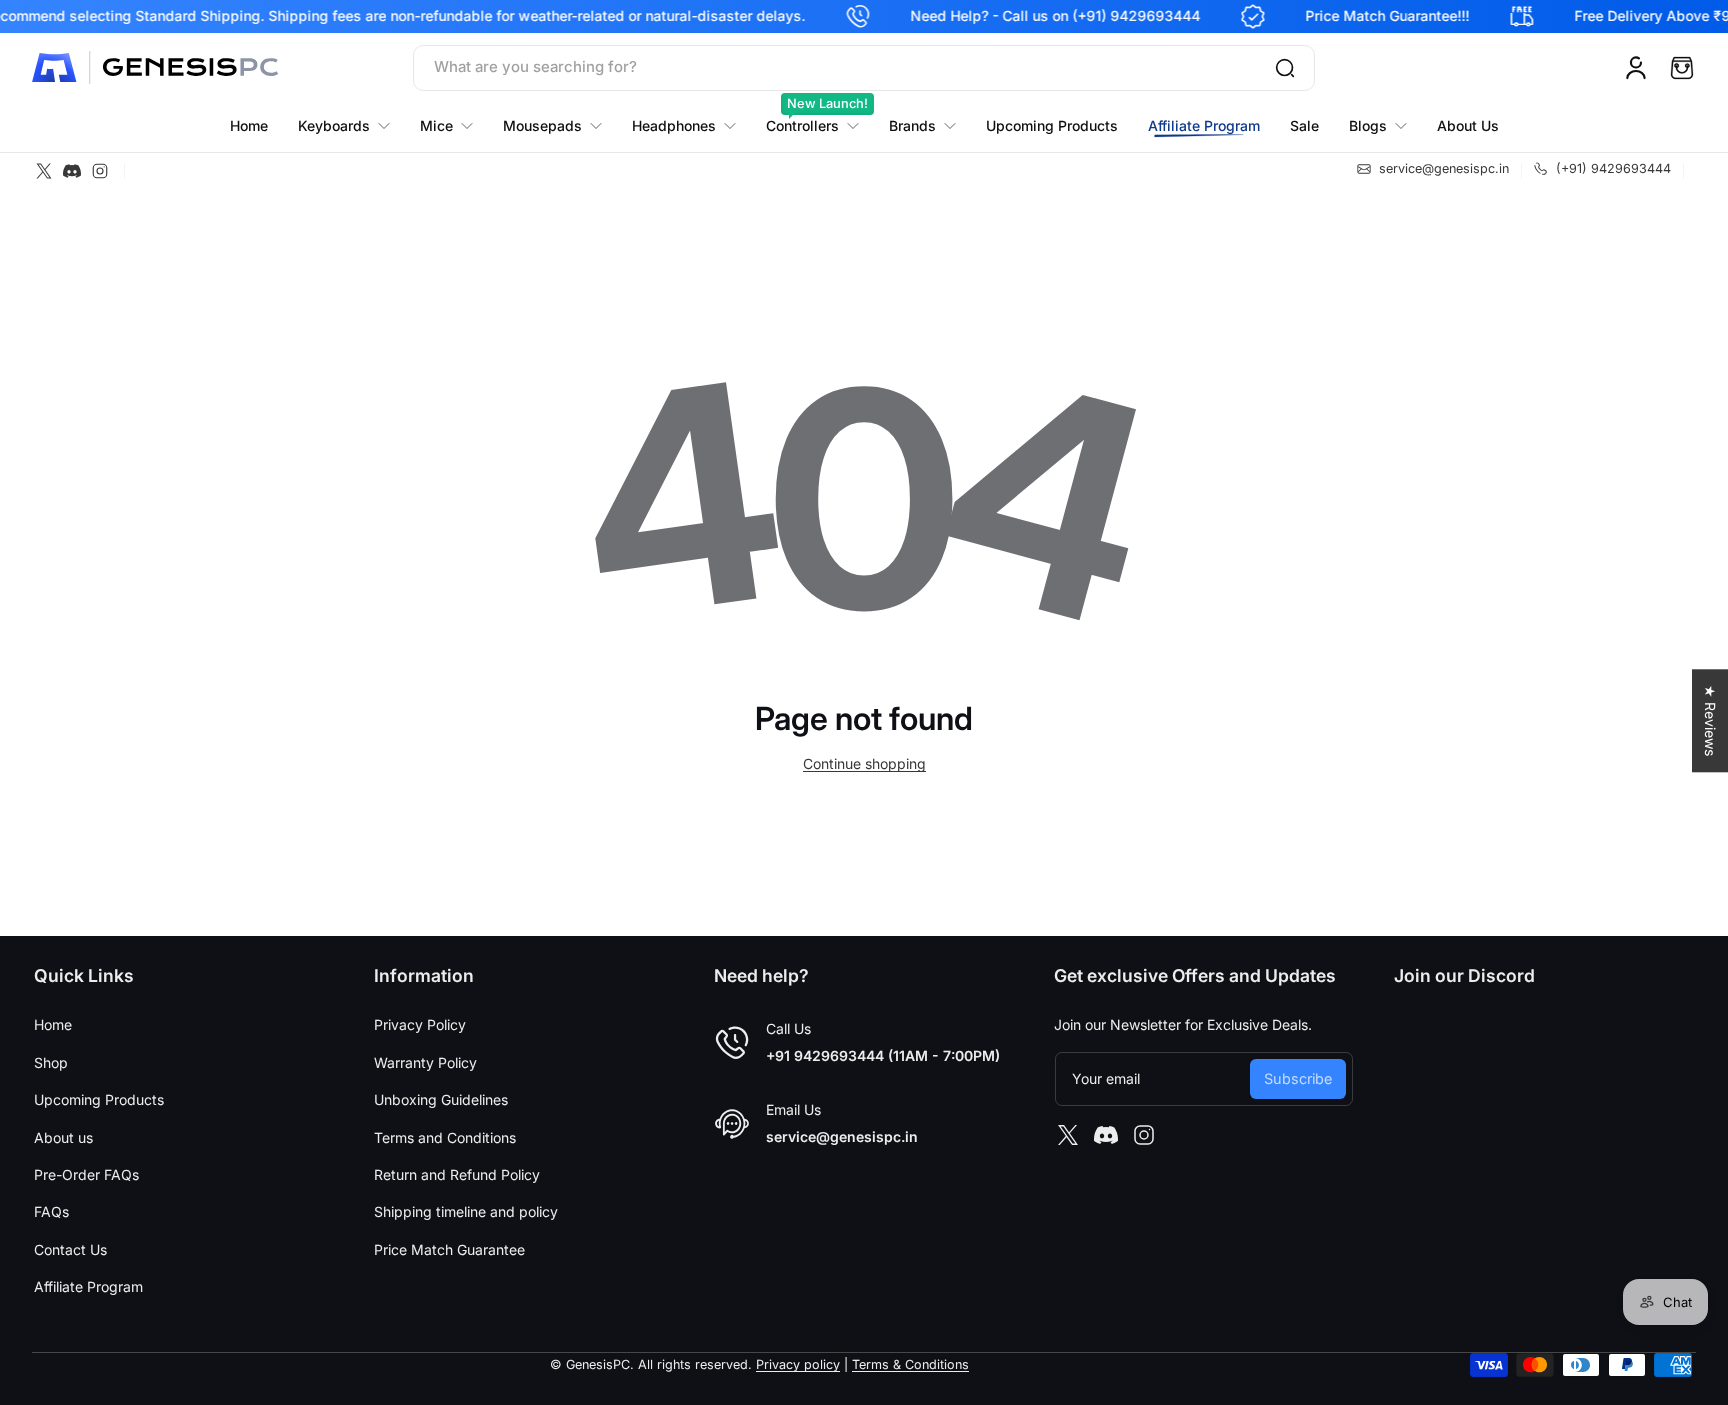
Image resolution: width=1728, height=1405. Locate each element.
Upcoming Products (99, 1099)
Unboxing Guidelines (441, 1099)
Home (53, 1024)
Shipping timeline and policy (466, 1211)
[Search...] (1285, 68)
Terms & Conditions (910, 1364)
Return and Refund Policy (457, 1174)
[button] (1682, 68)
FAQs (51, 1211)
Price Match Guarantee (449, 1249)
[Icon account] (1636, 68)
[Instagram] (100, 171)
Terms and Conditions (445, 1137)
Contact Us (70, 1249)
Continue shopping (864, 763)
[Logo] (157, 68)
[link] (922, 126)
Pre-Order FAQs (86, 1174)
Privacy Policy (420, 1024)
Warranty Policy (425, 1062)
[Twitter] (44, 171)
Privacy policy (798, 1364)
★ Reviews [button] (1710, 720)
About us (63, 1137)
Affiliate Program (88, 1286)
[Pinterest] (72, 171)
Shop (51, 1062)
